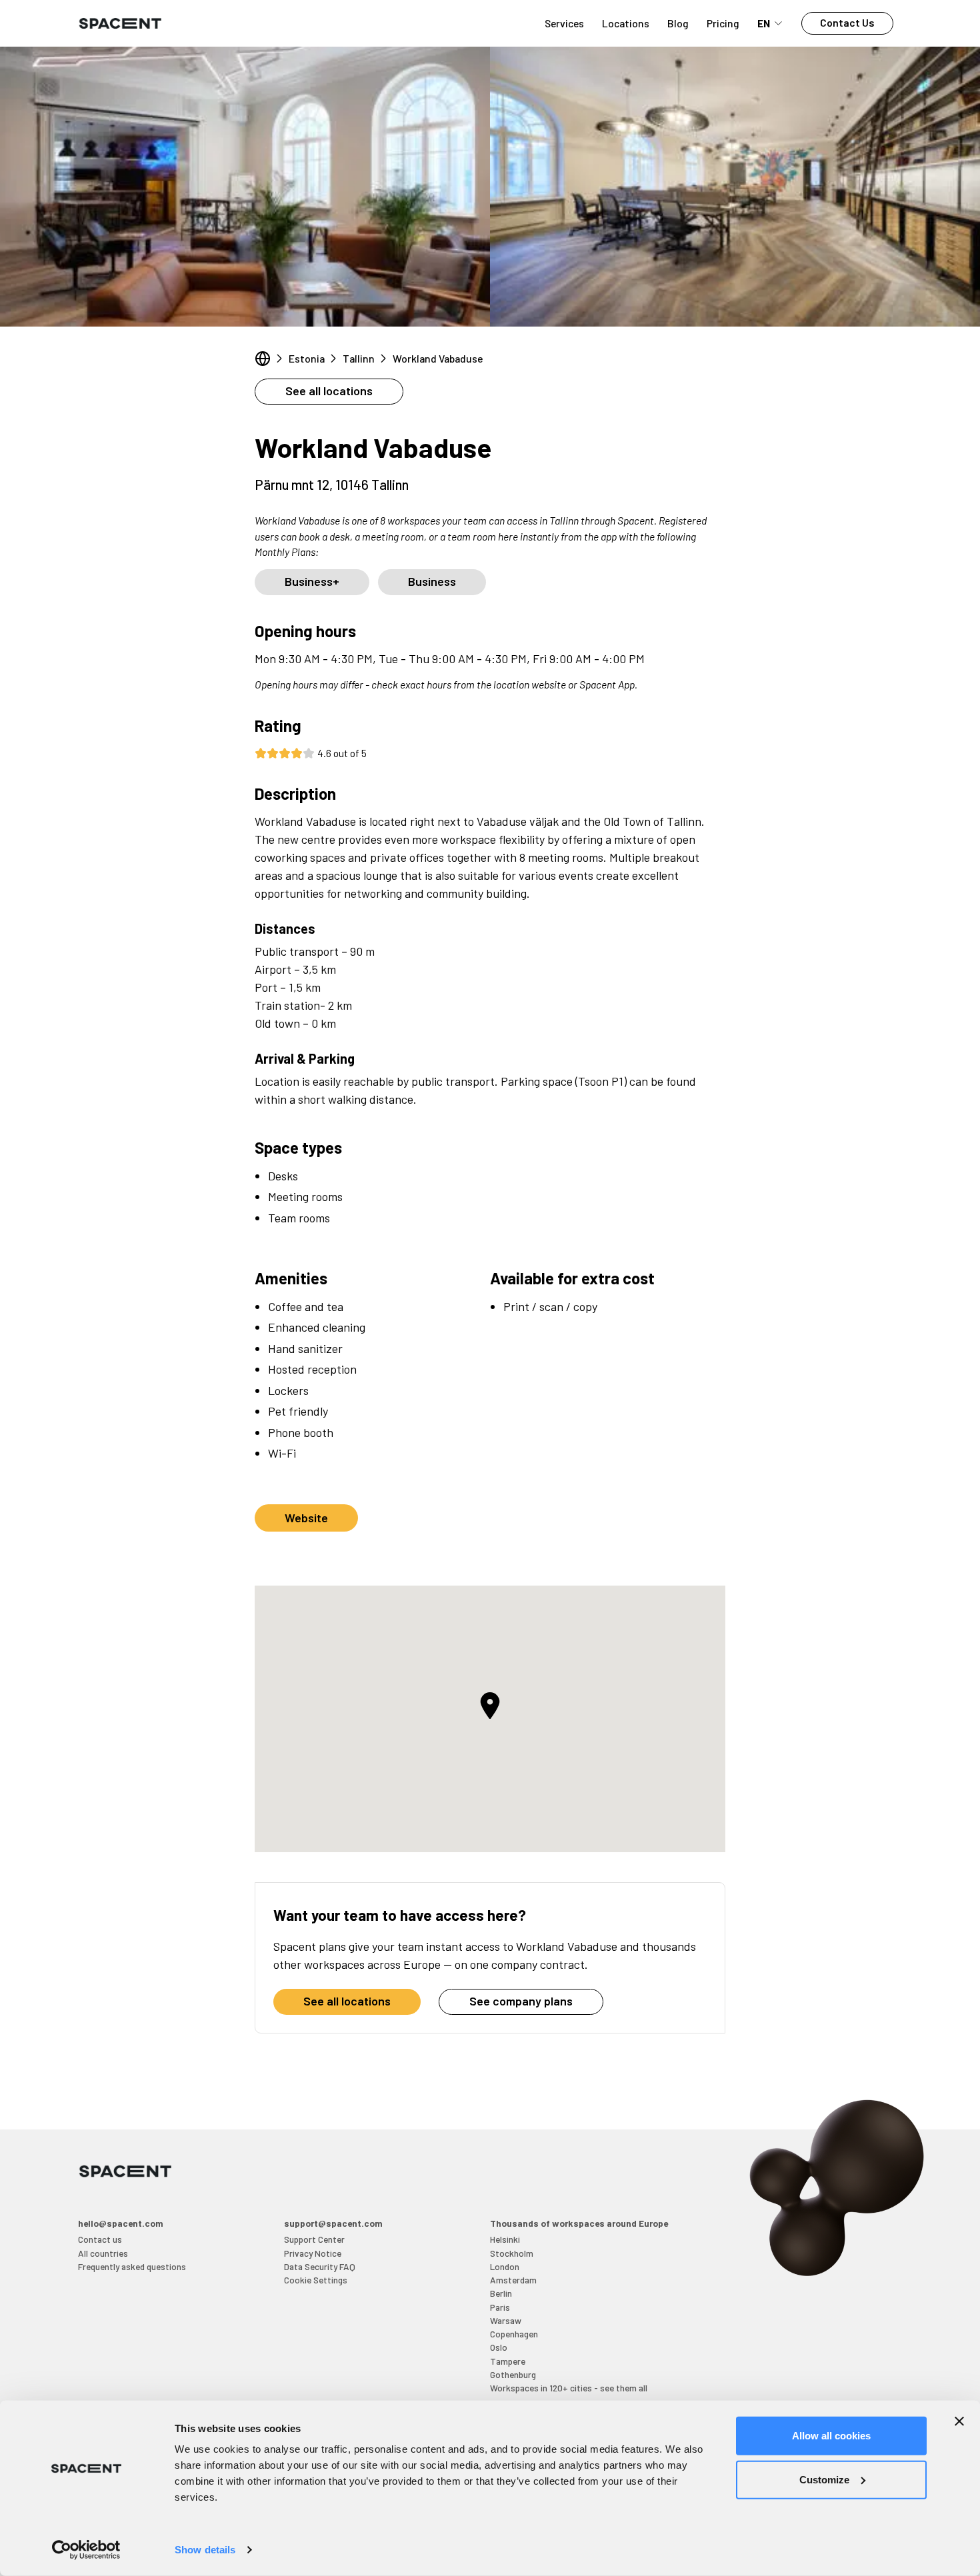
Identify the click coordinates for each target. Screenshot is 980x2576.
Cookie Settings (316, 2280)
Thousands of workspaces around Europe (579, 2223)
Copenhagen (514, 2334)
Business (432, 581)
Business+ (312, 581)
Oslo (499, 2347)
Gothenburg (513, 2374)
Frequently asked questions (132, 2266)
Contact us (100, 2239)
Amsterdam (513, 2280)
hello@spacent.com (121, 2223)
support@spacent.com (333, 2223)
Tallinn (359, 358)
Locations (626, 23)
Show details (205, 2550)
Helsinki (505, 2239)
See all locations (329, 391)
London (505, 2266)
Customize (824, 2479)
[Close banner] (959, 2421)
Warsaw (506, 2320)
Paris (500, 2307)
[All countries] (263, 359)
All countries (103, 2253)
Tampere (508, 2361)
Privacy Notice (313, 2253)
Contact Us (847, 22)
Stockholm (512, 2253)
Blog (678, 23)
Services (564, 23)
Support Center (314, 2239)
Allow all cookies (831, 2436)
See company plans (521, 2001)
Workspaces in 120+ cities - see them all (569, 2388)
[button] (490, 1706)
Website (306, 1518)
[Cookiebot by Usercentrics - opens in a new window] (86, 2550)
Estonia (307, 358)
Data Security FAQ (320, 2266)
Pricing (723, 23)
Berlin (501, 2293)
